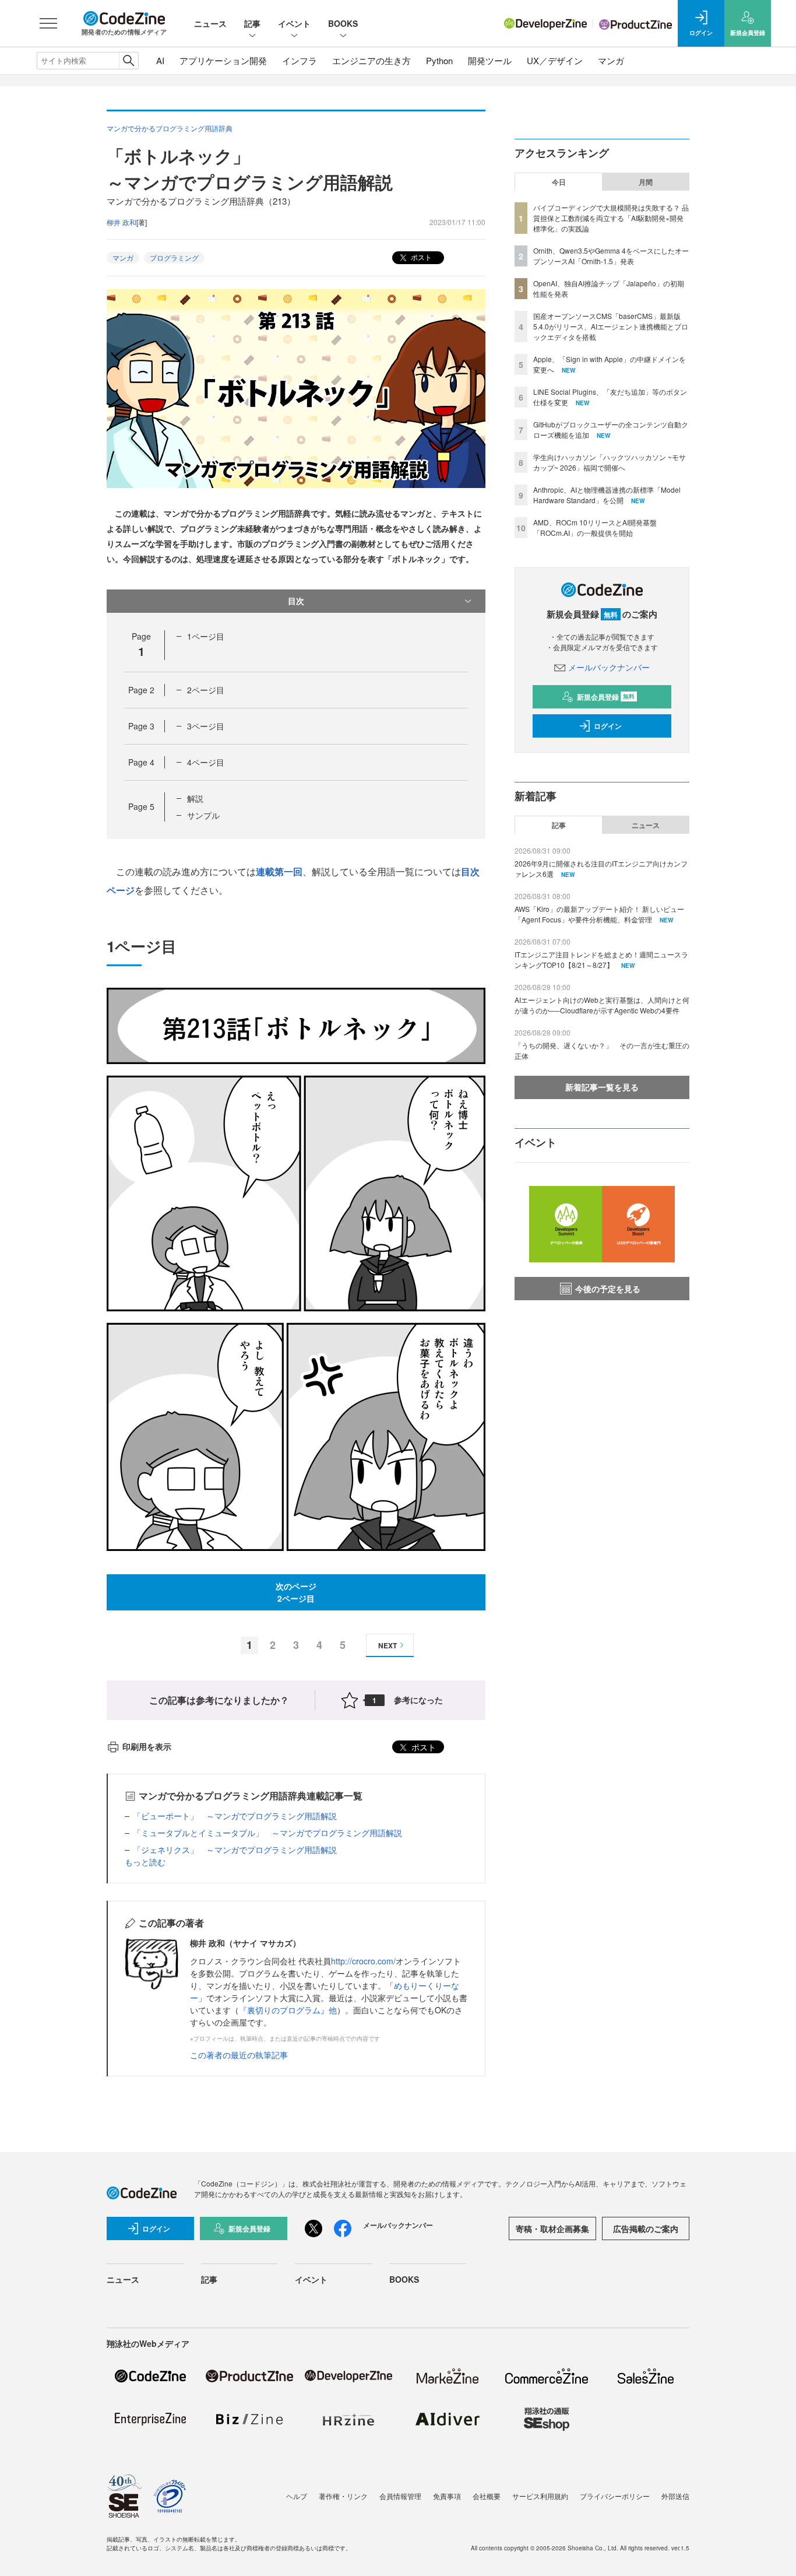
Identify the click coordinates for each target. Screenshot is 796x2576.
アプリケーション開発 (223, 60)
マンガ (611, 60)
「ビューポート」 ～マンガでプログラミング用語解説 (235, 1816)
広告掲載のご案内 (646, 2228)
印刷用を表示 (147, 1746)
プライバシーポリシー (615, 2496)
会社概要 (487, 2496)
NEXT (388, 1645)
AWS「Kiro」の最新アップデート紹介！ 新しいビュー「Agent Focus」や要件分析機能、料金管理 (599, 914)
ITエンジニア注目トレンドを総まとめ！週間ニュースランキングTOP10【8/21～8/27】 (601, 959)
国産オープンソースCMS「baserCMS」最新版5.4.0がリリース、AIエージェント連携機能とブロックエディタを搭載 (611, 326)
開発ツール (490, 60)
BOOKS (343, 23)
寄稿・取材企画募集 (552, 2228)
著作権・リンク (343, 2496)
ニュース (210, 23)
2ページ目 (206, 690)
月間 (646, 182)
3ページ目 (206, 726)
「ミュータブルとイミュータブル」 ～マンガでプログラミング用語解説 (267, 1833)
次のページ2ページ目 (296, 1592)
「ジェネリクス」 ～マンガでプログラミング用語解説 (235, 1849)
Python (439, 60)
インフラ (300, 60)
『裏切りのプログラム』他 (288, 2010)
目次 (296, 601)
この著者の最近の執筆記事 (239, 2055)
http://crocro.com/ (363, 1961)
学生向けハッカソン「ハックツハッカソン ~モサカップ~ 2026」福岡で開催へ (610, 462)
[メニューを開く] (48, 23)
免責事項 (447, 2496)
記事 (252, 23)
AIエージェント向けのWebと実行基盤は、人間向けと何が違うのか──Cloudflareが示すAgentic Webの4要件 (602, 1005)
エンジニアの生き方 (371, 60)
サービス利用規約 (540, 2496)
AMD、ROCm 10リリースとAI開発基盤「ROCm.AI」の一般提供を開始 (595, 527)
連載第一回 (279, 871)
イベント (294, 23)
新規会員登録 (606, 697)
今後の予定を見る (608, 1289)
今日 (559, 182)
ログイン (608, 726)
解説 (195, 798)
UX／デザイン (555, 60)
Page (141, 690)
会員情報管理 (400, 2496)
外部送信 (675, 2496)
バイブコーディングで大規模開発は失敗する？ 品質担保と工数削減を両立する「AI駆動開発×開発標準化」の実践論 (611, 218)
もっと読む (145, 1862)
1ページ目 (206, 636)
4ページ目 (206, 762)
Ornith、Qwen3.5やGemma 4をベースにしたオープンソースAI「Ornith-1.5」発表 (611, 256)
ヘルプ (297, 2496)
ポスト (420, 257)
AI (160, 60)
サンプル (203, 815)
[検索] (128, 61)
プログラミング (174, 257)
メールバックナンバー (609, 667)
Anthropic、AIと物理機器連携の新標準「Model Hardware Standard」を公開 (607, 495)
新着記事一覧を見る (602, 1087)
